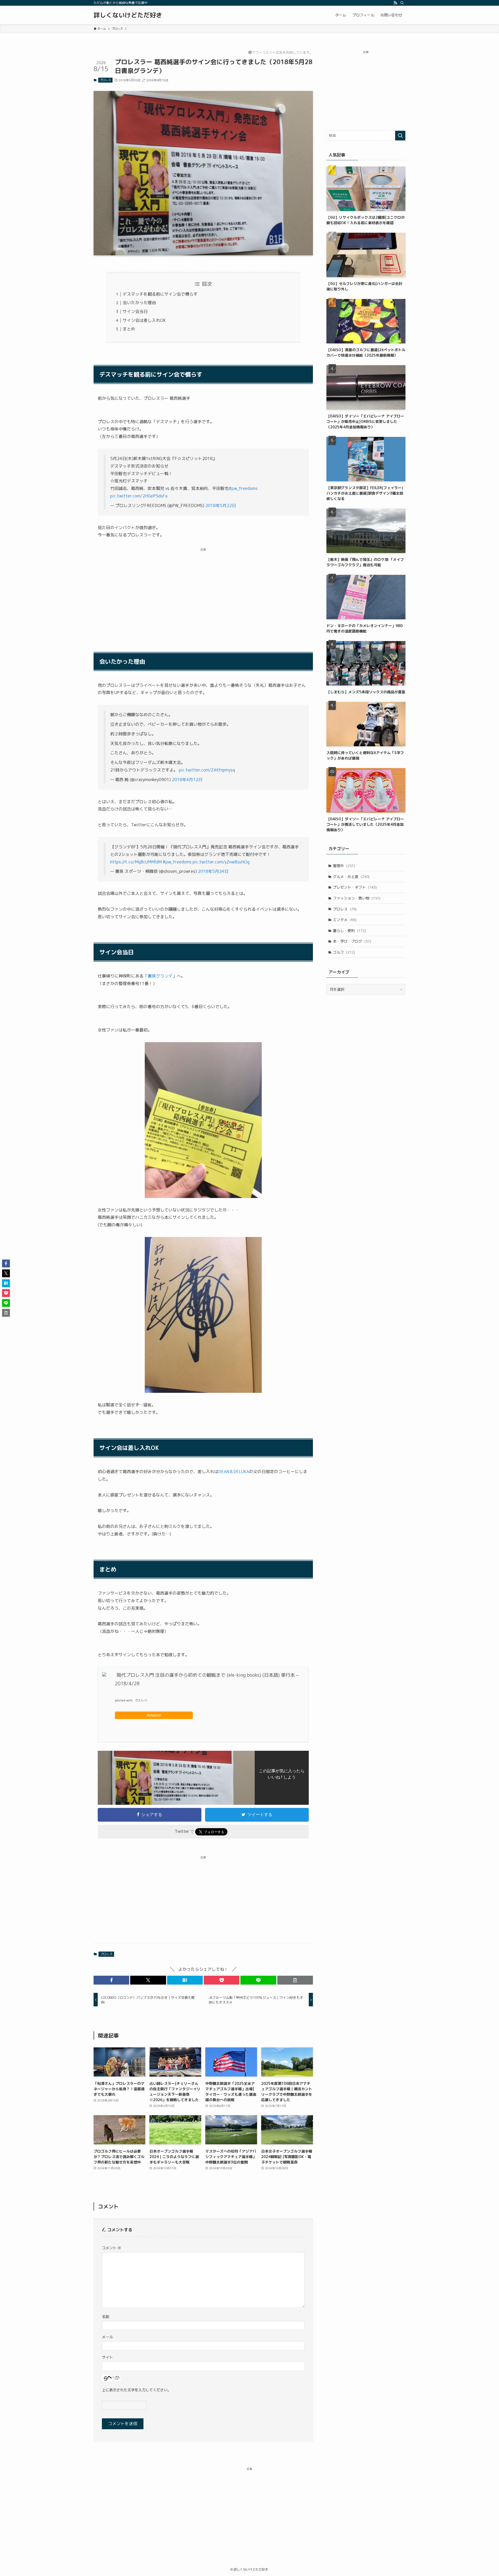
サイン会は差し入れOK (144, 320)
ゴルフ (344, 952)
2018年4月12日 (187, 780)
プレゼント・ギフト (355, 887)
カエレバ (141, 1700)
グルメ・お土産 (351, 877)
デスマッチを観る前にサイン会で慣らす (160, 294)
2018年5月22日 (221, 505)
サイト (107, 2357)
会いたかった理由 (139, 303)
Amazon (154, 1715)
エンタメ (345, 920)
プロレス (105, 80)
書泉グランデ (160, 976)
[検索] (402, 3)
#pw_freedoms (243, 488)
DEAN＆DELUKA (234, 1472)
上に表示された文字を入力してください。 (136, 2390)
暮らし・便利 (349, 931)
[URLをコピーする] (295, 1980)
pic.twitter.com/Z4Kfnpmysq (207, 770)
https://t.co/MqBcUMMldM (136, 862)
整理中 (344, 866)
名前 (106, 2317)
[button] (111, 1980)
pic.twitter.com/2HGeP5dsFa (139, 496)
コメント (111, 2248)
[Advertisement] (203, 593)
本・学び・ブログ (352, 941)
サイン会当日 (135, 311)
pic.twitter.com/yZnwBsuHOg (221, 862)
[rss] (395, 3)
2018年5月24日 (213, 871)
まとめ (129, 329)
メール (107, 2337)
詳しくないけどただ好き (128, 15)
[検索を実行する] (400, 136)
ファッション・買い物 (357, 898)
